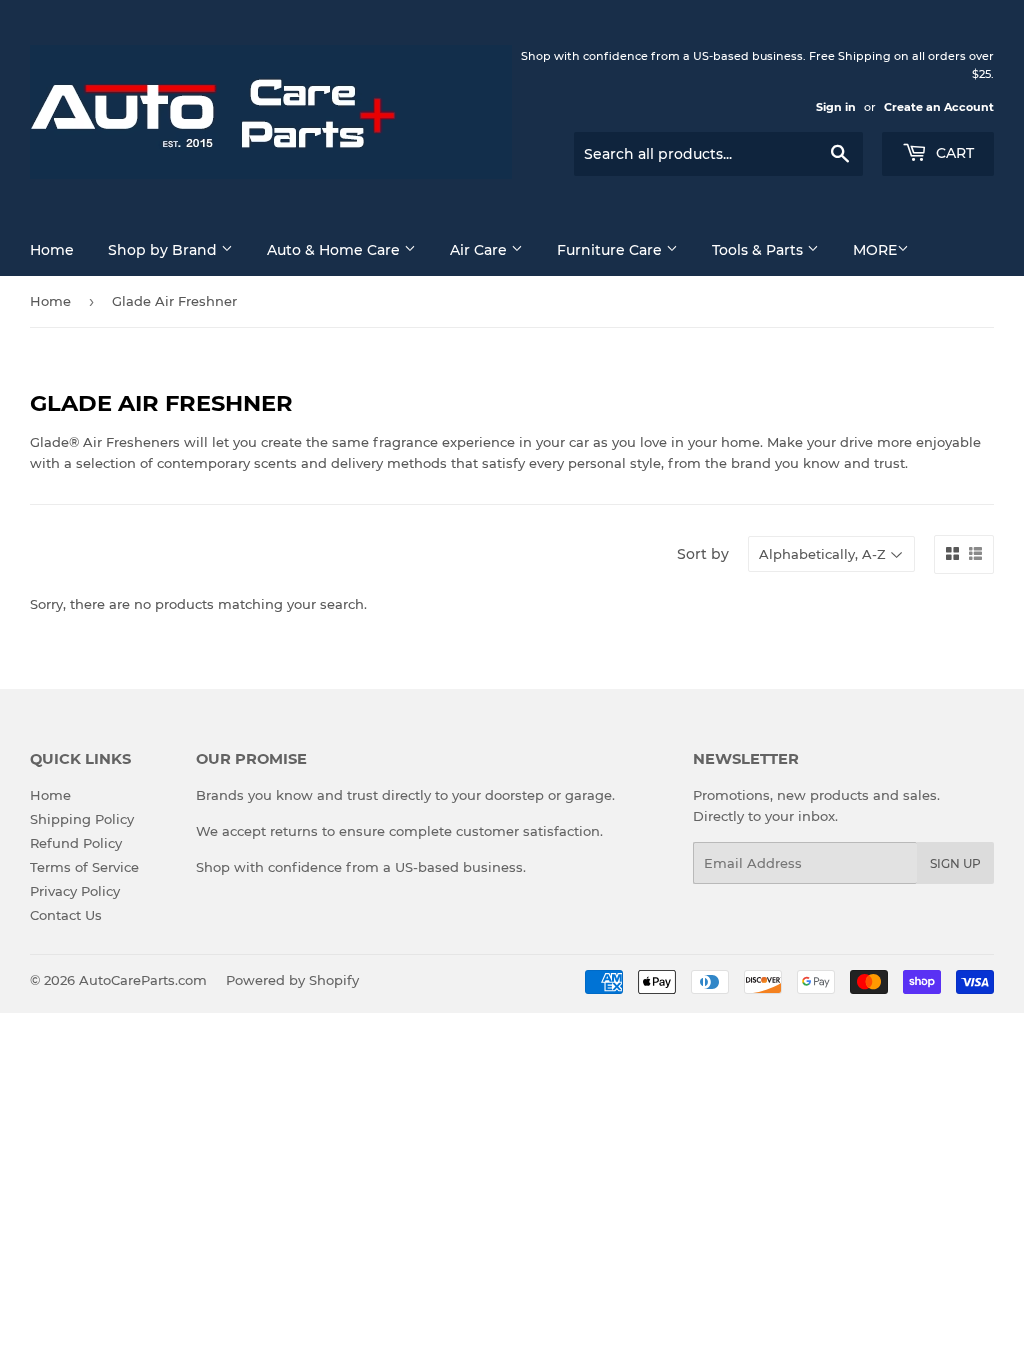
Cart (953, 153)
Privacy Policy (75, 891)
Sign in (836, 107)
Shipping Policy (82, 819)
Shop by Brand (164, 250)
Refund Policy (76, 843)
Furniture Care (611, 250)
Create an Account (939, 107)
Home (52, 250)
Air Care (480, 250)
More (875, 250)
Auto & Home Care (335, 250)
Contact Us (66, 915)
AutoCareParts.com (143, 980)
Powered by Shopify (292, 980)
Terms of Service (84, 867)
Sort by (703, 554)
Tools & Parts (759, 250)
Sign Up (955, 863)
